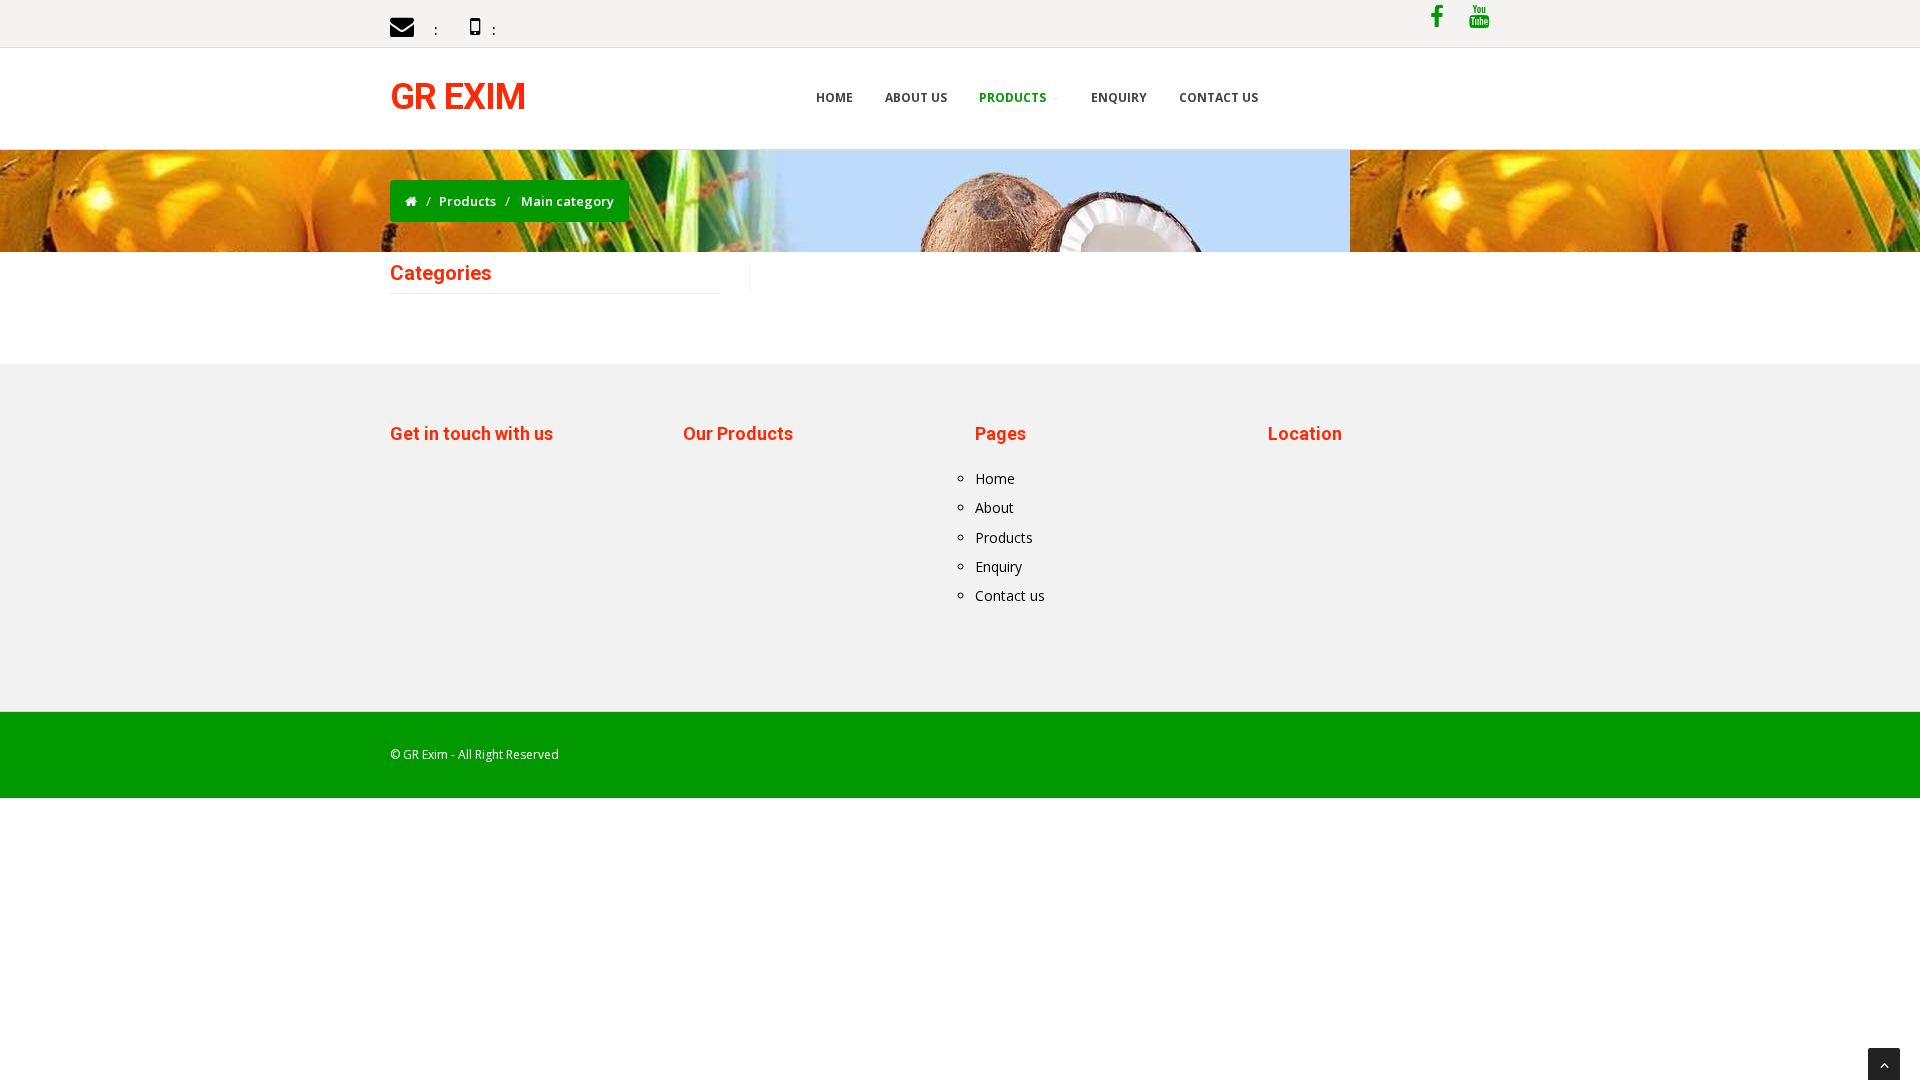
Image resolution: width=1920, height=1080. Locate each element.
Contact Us (1218, 97)
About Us (916, 97)
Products (1014, 97)
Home (834, 97)
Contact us (1010, 595)
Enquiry (1119, 97)
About (994, 507)
